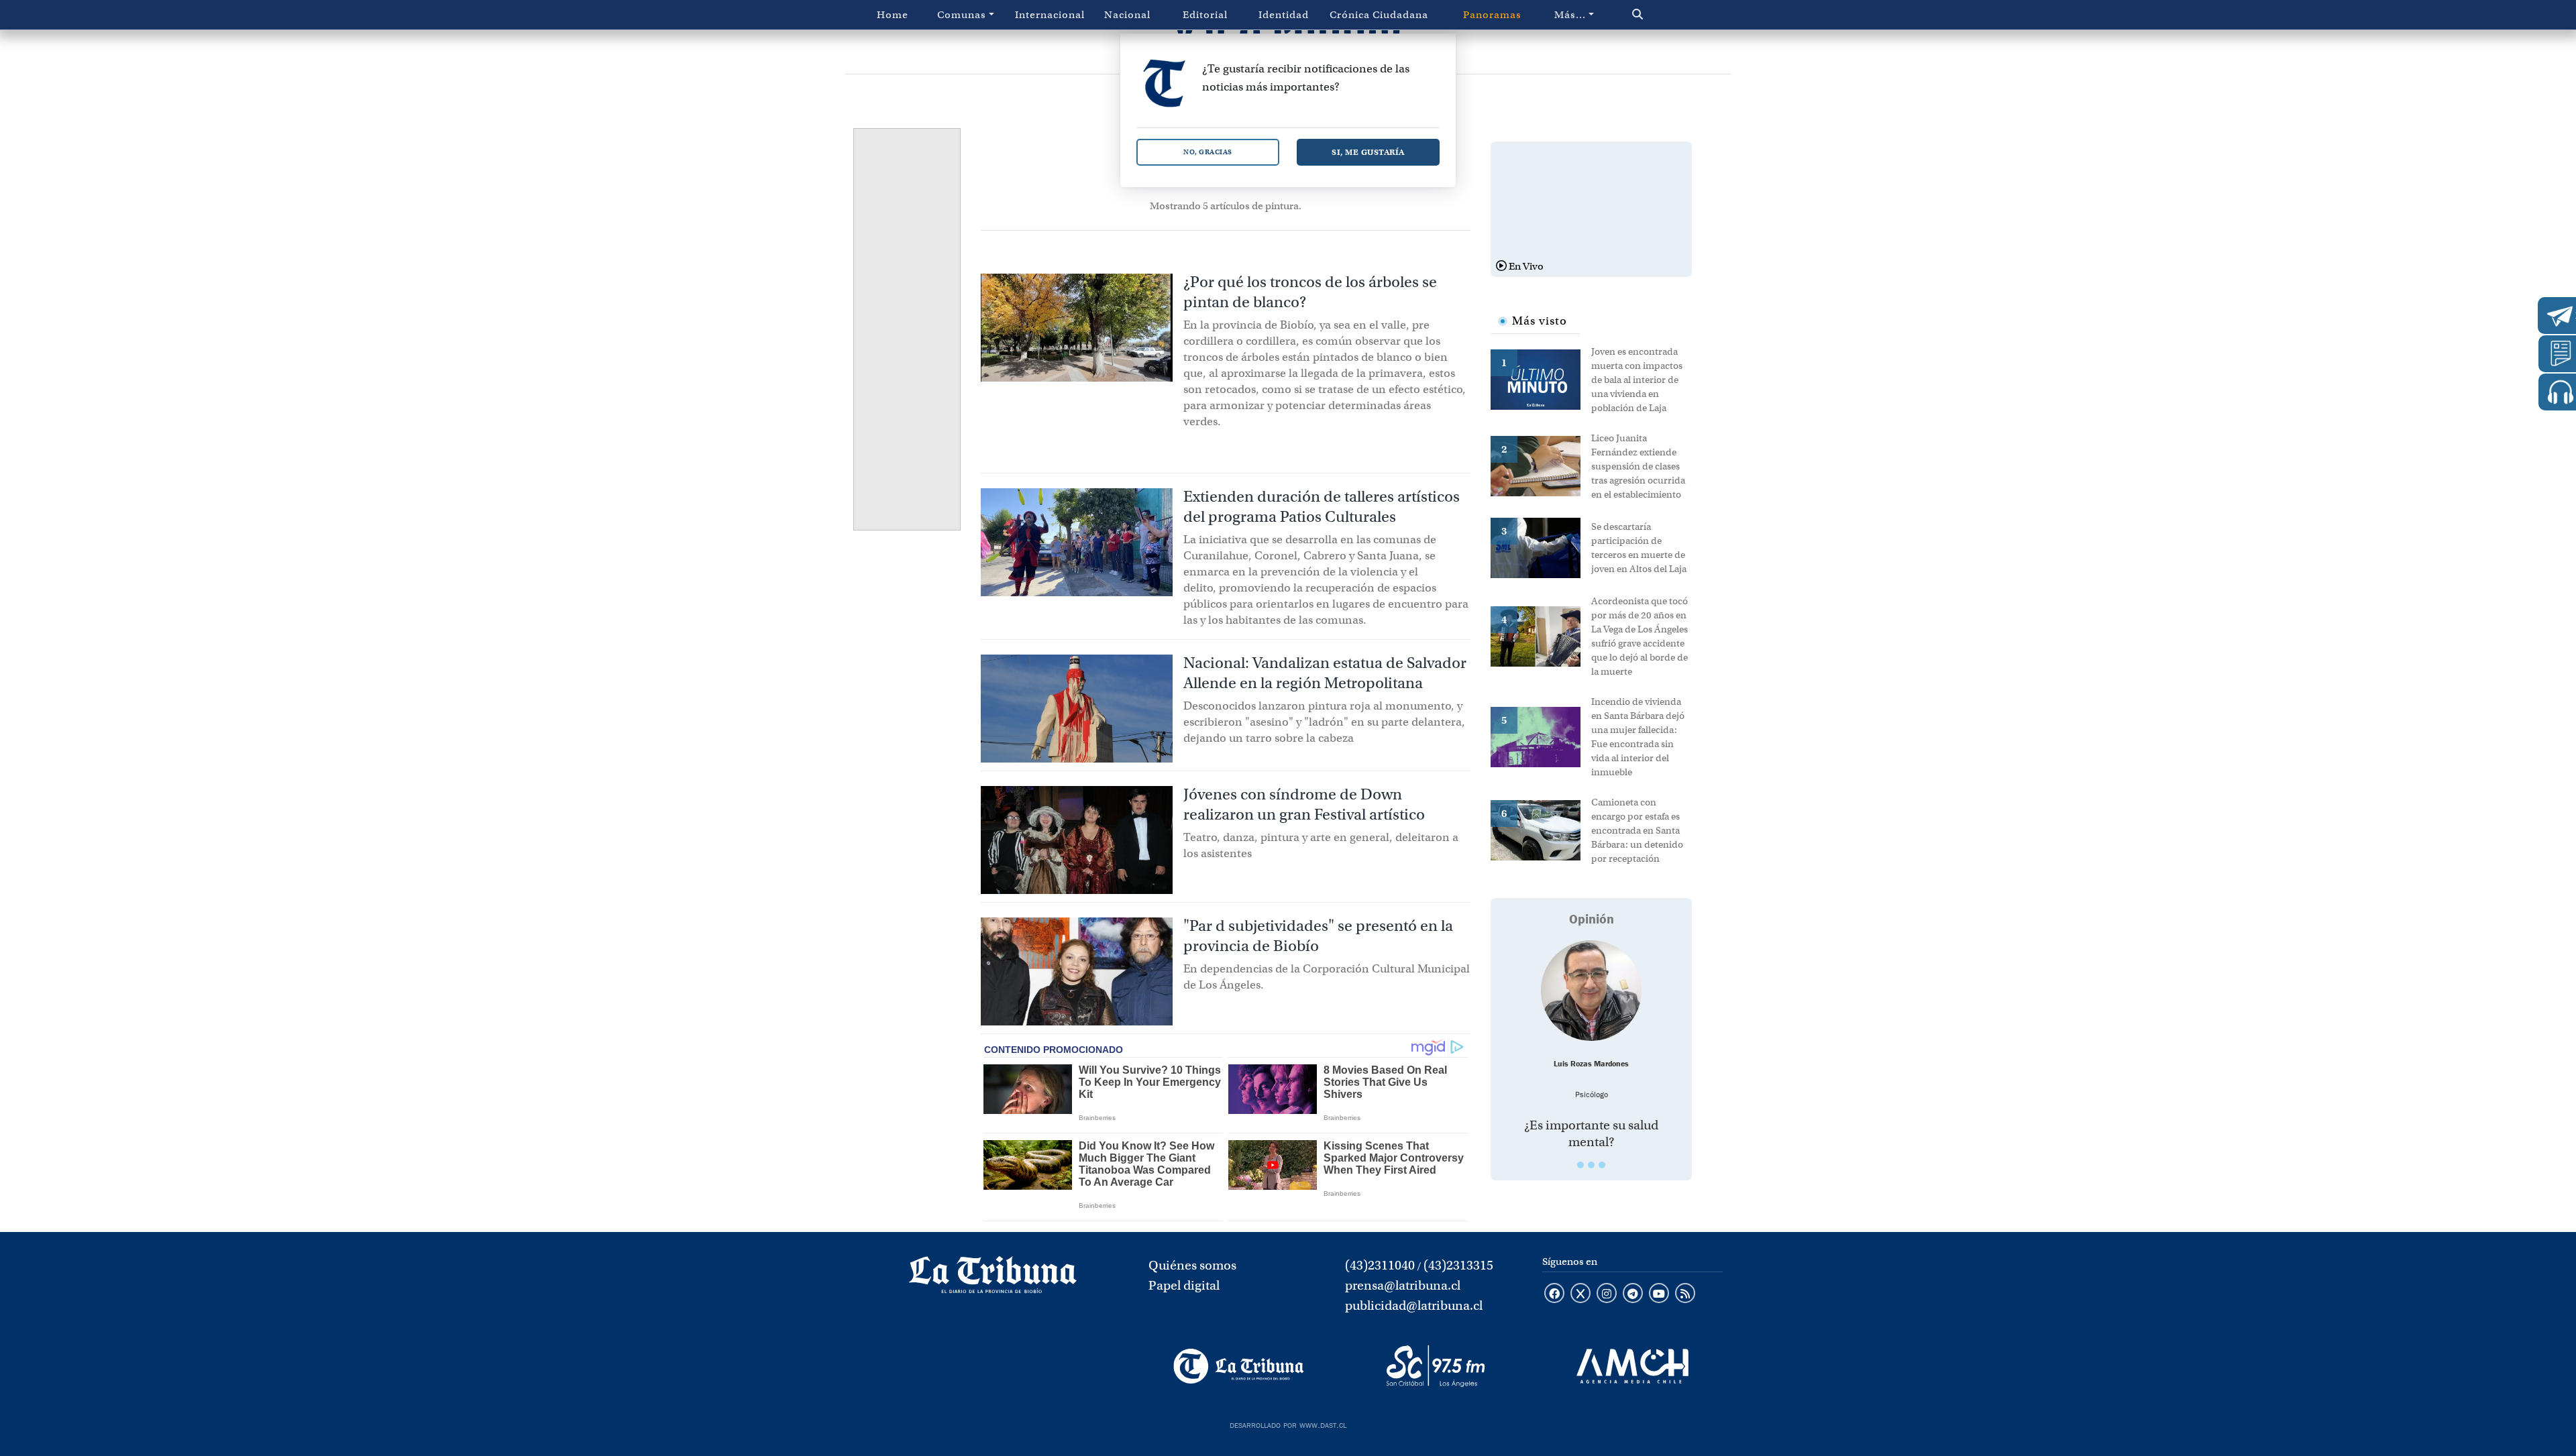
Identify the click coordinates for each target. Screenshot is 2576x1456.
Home (893, 15)
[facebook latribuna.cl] (1554, 1294)
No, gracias (1208, 152)
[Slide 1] (1580, 1165)
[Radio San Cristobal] (1435, 1366)
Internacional (1050, 15)
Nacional (1127, 15)
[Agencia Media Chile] (1632, 1366)
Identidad (1284, 15)
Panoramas (1492, 15)
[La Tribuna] (1239, 1366)
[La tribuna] (993, 1279)
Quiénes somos (1192, 1265)
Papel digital (1184, 1285)
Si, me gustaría (1368, 152)
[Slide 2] (1591, 1165)
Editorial (1205, 15)
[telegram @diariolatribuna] (1633, 1294)
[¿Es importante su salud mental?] (1591, 991)
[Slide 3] (1602, 1165)
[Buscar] (1666, 15)
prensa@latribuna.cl (1403, 1285)
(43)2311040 (1380, 1265)
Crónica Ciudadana (1379, 15)
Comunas (962, 15)
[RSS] (1685, 1294)
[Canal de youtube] (1659, 1294)
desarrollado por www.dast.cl (1288, 1424)
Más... (1570, 15)
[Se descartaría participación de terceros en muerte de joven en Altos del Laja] (1541, 547)
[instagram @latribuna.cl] (1607, 1294)
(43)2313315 (1458, 1265)
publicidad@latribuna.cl (1414, 1305)
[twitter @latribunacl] (1580, 1294)
